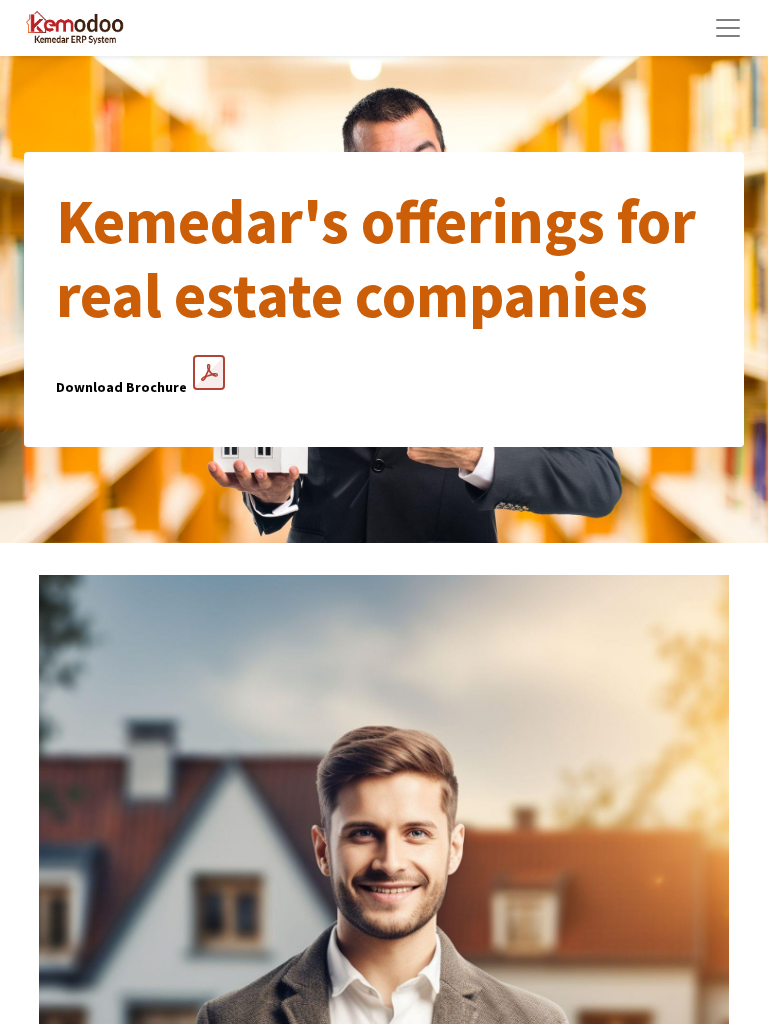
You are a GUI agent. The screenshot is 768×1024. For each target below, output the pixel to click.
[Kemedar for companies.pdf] (209, 373)
